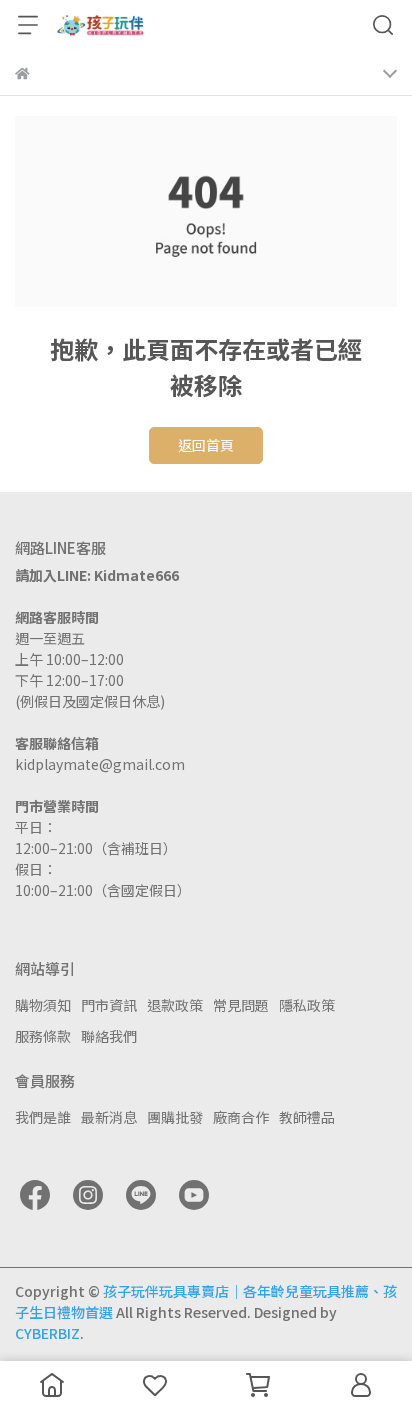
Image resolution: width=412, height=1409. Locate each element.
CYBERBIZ (47, 1333)
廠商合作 (241, 1117)
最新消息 (109, 1117)
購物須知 (43, 1005)
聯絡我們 (109, 1036)
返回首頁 (206, 445)
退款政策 (175, 1005)
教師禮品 (307, 1117)
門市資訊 (109, 1005)
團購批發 (175, 1117)
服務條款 (43, 1036)
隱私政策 (307, 1005)
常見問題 (241, 1005)
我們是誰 (43, 1117)
